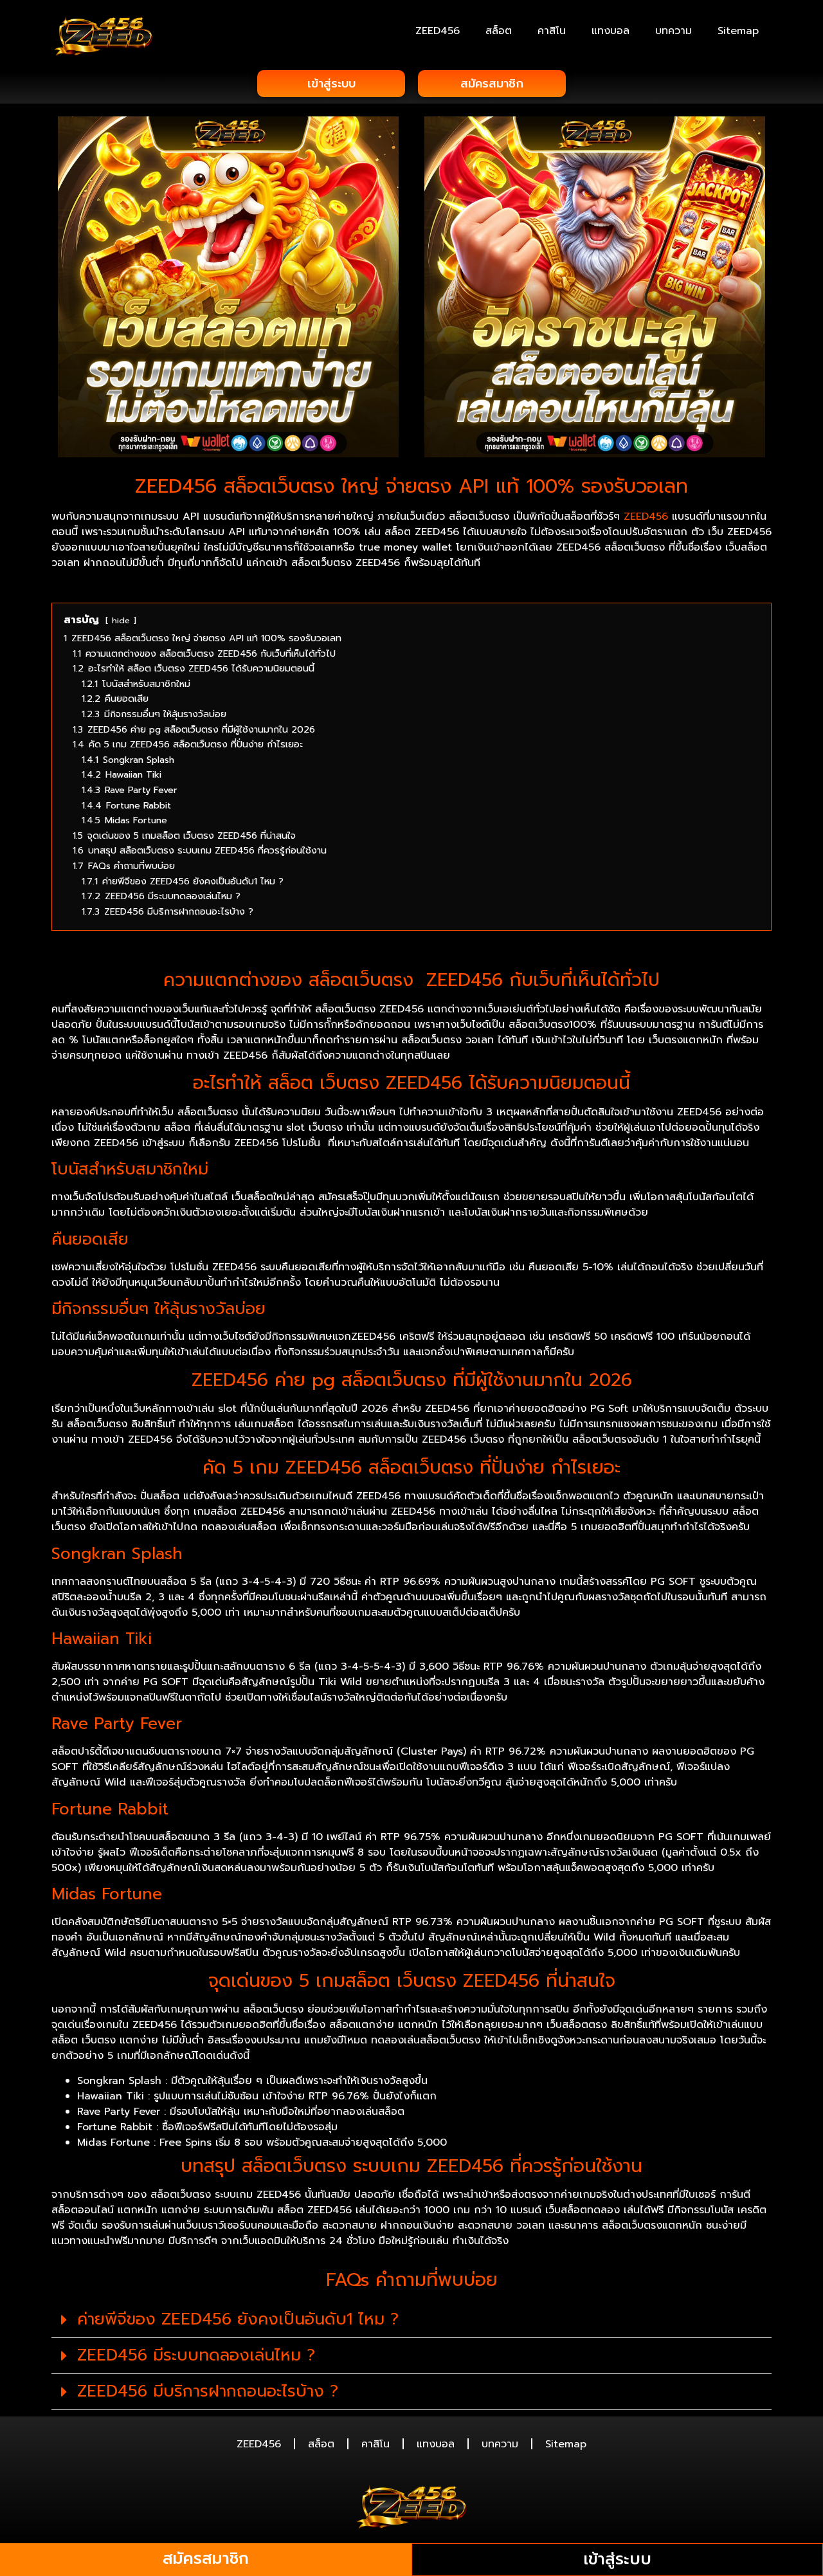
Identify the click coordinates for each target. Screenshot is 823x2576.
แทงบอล (610, 31)
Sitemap (738, 31)
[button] (411, 2320)
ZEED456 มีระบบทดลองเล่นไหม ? (196, 2355)
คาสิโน (552, 31)
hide (121, 620)
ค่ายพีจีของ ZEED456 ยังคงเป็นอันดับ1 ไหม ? (238, 2319)
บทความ (674, 31)
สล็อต (499, 31)
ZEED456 (438, 31)
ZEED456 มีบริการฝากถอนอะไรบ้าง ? (208, 2391)
